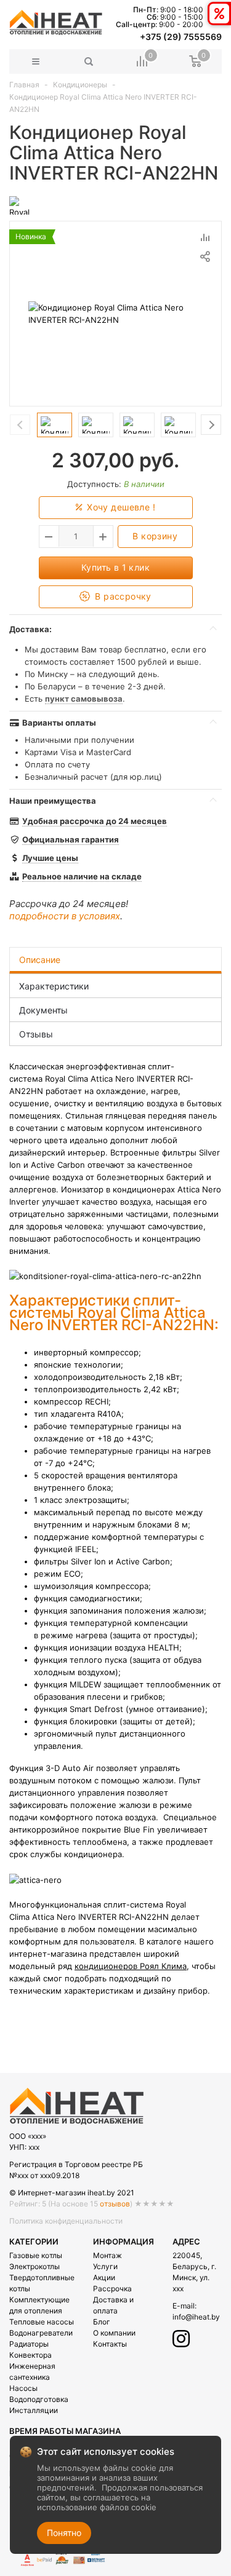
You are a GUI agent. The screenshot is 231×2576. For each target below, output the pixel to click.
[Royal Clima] (19, 205)
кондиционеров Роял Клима (131, 1966)
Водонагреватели (41, 2333)
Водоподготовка (39, 2399)
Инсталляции (34, 2410)
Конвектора (30, 2355)
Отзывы (36, 1034)
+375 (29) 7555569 (181, 37)
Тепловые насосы (42, 2322)
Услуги (105, 2266)
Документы (43, 1010)
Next (211, 425)
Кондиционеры (80, 85)
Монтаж (107, 2255)
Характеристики (54, 986)
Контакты (110, 2344)
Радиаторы (29, 2344)
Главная (24, 85)
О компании (114, 2333)
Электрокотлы (34, 2266)
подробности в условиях (65, 916)
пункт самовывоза (84, 699)
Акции (104, 2277)
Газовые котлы (36, 2255)
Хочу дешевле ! (120, 507)
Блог (102, 2322)
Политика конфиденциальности (66, 2221)
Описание (40, 960)
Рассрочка (112, 2289)
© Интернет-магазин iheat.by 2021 (72, 2193)
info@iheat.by (196, 2317)
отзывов (115, 2204)
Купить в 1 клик (115, 567)
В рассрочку (122, 596)
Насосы (23, 2388)
